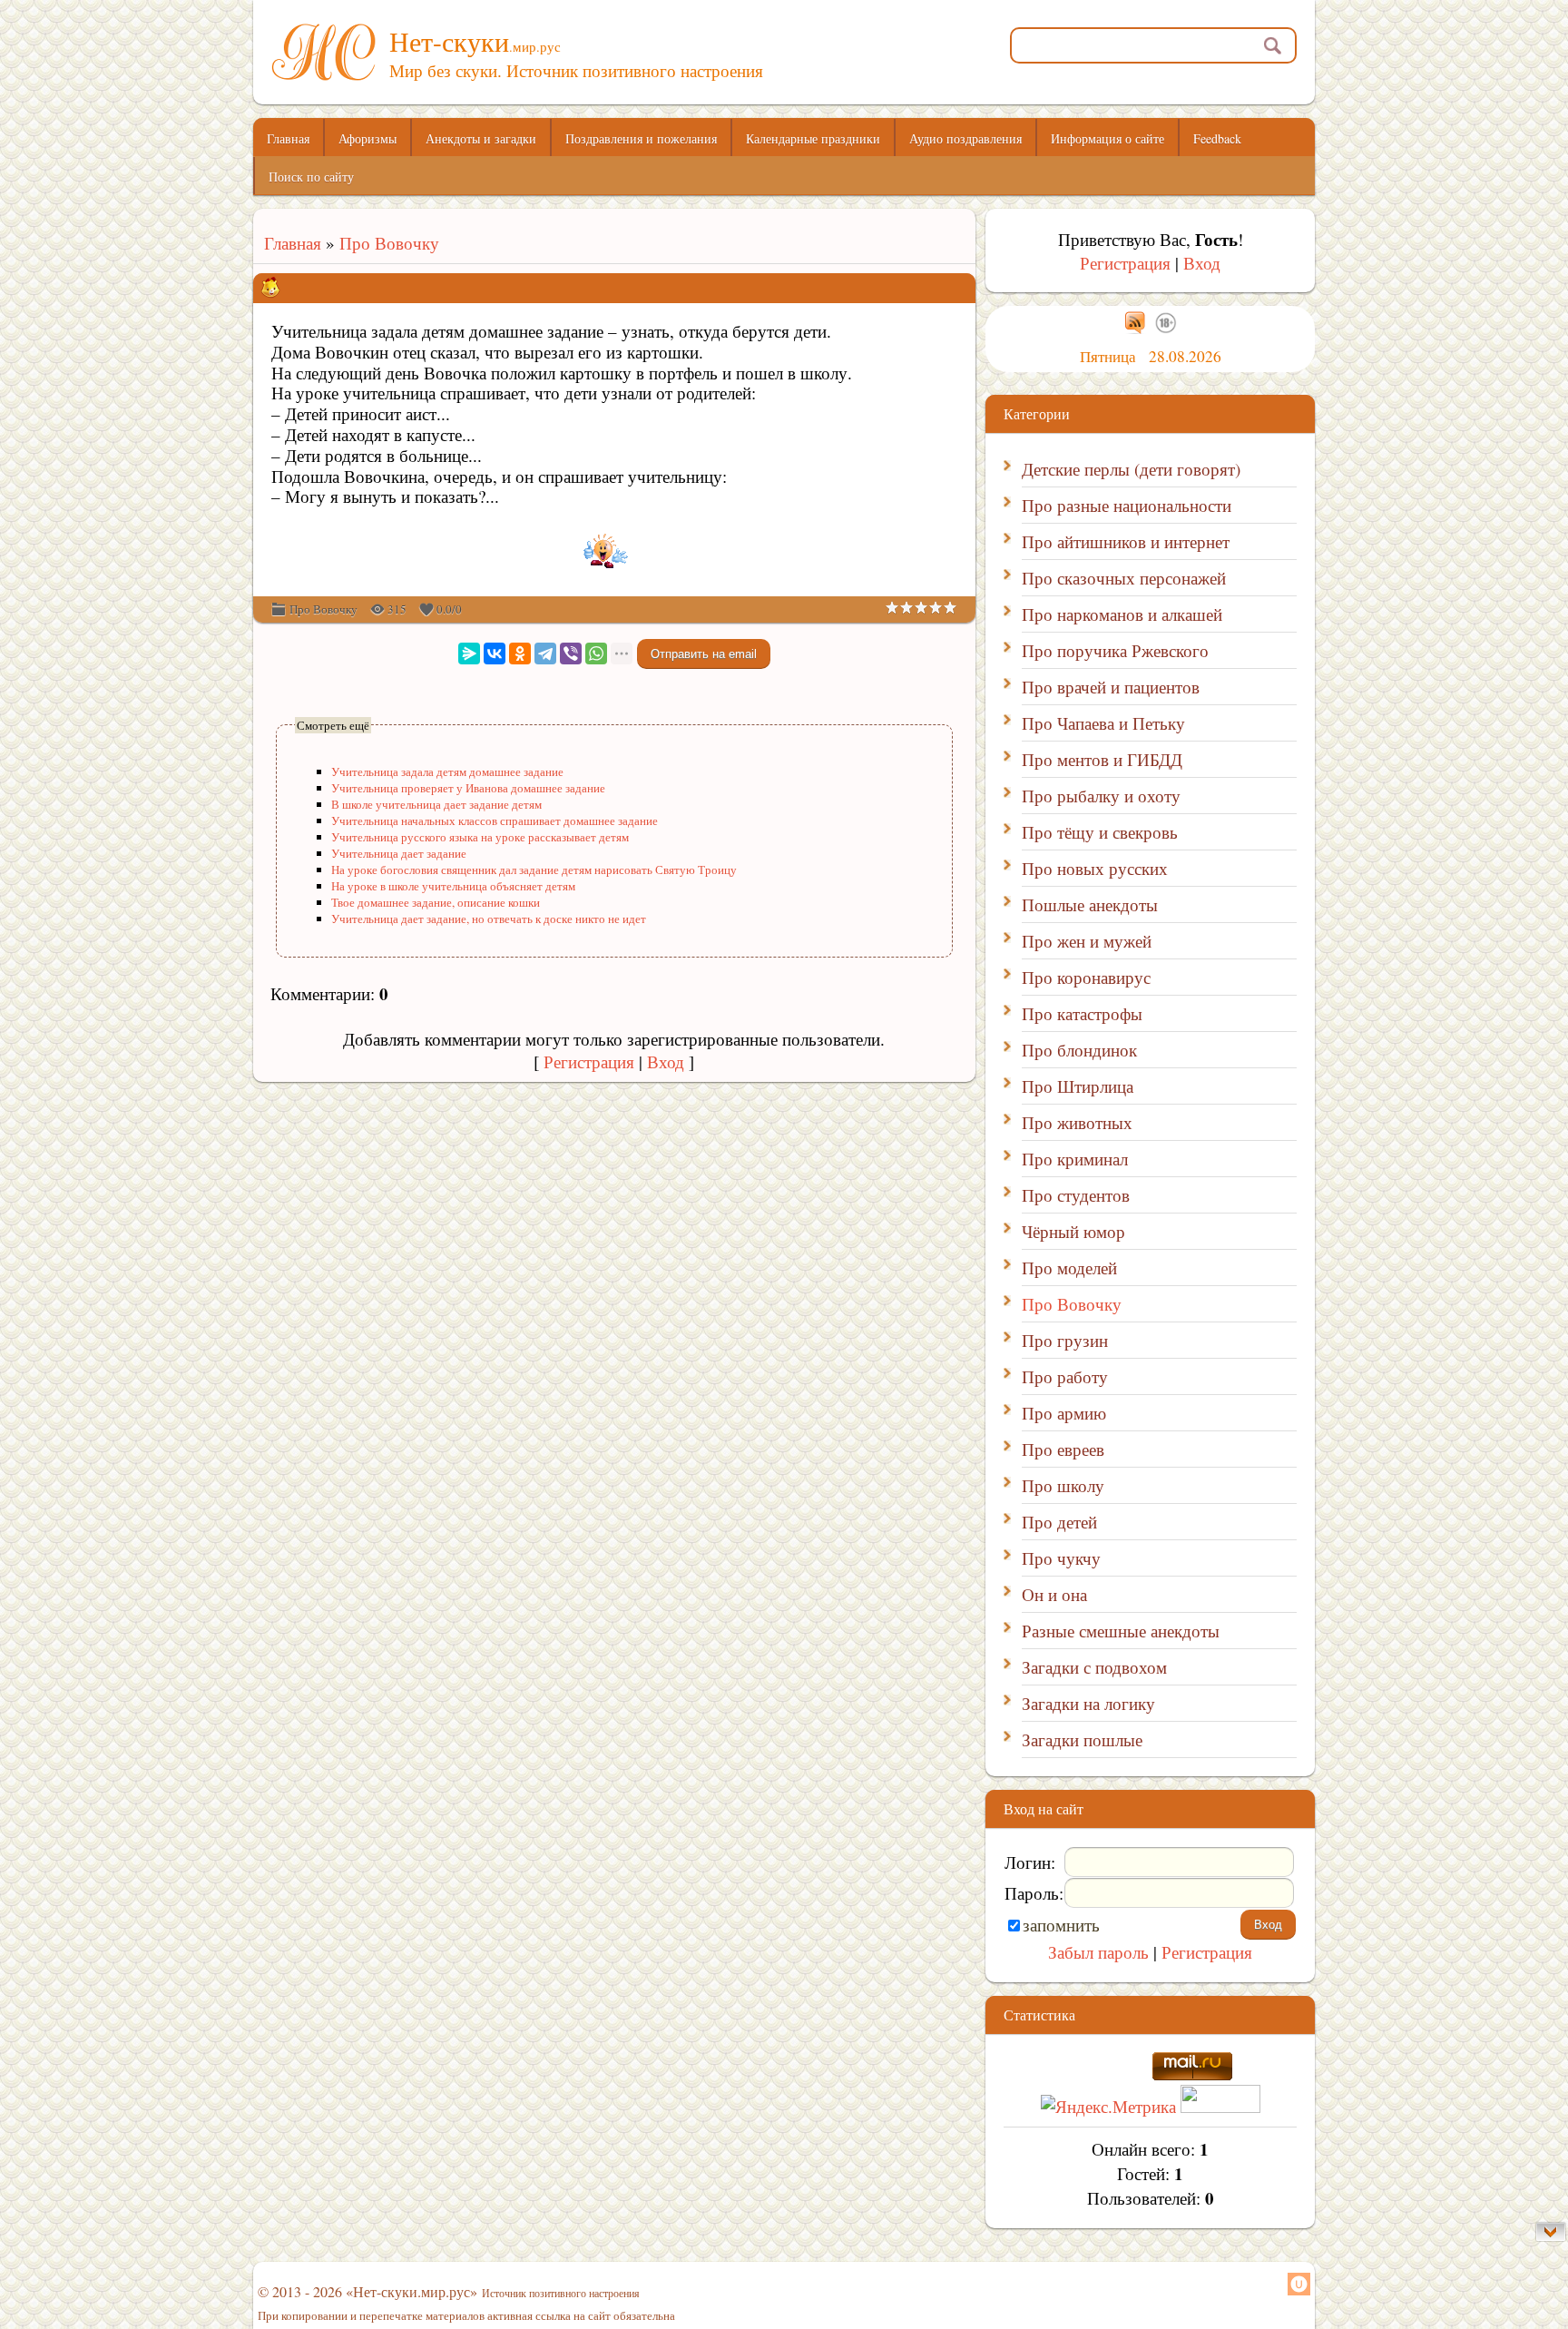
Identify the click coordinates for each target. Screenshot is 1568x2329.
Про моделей (1069, 1268)
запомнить (1061, 1925)
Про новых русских (1095, 868)
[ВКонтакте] (495, 653)
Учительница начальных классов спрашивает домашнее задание (495, 821)
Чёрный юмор (1073, 1231)
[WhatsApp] (596, 653)
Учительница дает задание (399, 853)
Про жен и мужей (1087, 941)
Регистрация (589, 1061)
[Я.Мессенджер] (469, 653)
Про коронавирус (1086, 977)
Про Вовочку (389, 243)
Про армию (1064, 1413)
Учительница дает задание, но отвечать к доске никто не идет (489, 919)
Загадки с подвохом (1094, 1667)
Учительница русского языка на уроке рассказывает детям (480, 837)
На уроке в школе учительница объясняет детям (453, 886)
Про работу (1065, 1376)
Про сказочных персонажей (1124, 578)
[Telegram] (545, 653)
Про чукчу (1061, 1558)
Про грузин (1065, 1340)
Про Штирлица (1078, 1086)
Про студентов (1076, 1195)
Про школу (1063, 1485)
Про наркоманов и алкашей (1122, 614)
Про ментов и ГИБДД (1102, 759)
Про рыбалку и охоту (1101, 796)
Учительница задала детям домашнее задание (447, 771)
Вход (666, 1061)
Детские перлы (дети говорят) (1131, 469)
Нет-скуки (475, 41)
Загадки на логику (1088, 1703)
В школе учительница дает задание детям (436, 804)
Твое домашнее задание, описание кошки (436, 902)
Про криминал (1075, 1159)
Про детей (1059, 1522)
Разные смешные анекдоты (1121, 1631)
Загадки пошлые (1082, 1739)
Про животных (1077, 1122)
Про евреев (1063, 1449)
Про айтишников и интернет (1126, 541)
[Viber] (571, 653)
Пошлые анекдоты (1090, 904)
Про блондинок (1079, 1050)
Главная (287, 243)
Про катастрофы (1082, 1013)
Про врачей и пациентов (1111, 687)
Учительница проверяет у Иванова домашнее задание (468, 788)
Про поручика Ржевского (1115, 650)
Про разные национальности (1127, 505)
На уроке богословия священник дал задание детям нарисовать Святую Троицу (534, 870)
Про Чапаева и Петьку (1103, 723)
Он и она (1054, 1594)
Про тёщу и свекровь (1100, 832)
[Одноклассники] (520, 653)
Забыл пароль (1098, 1952)
